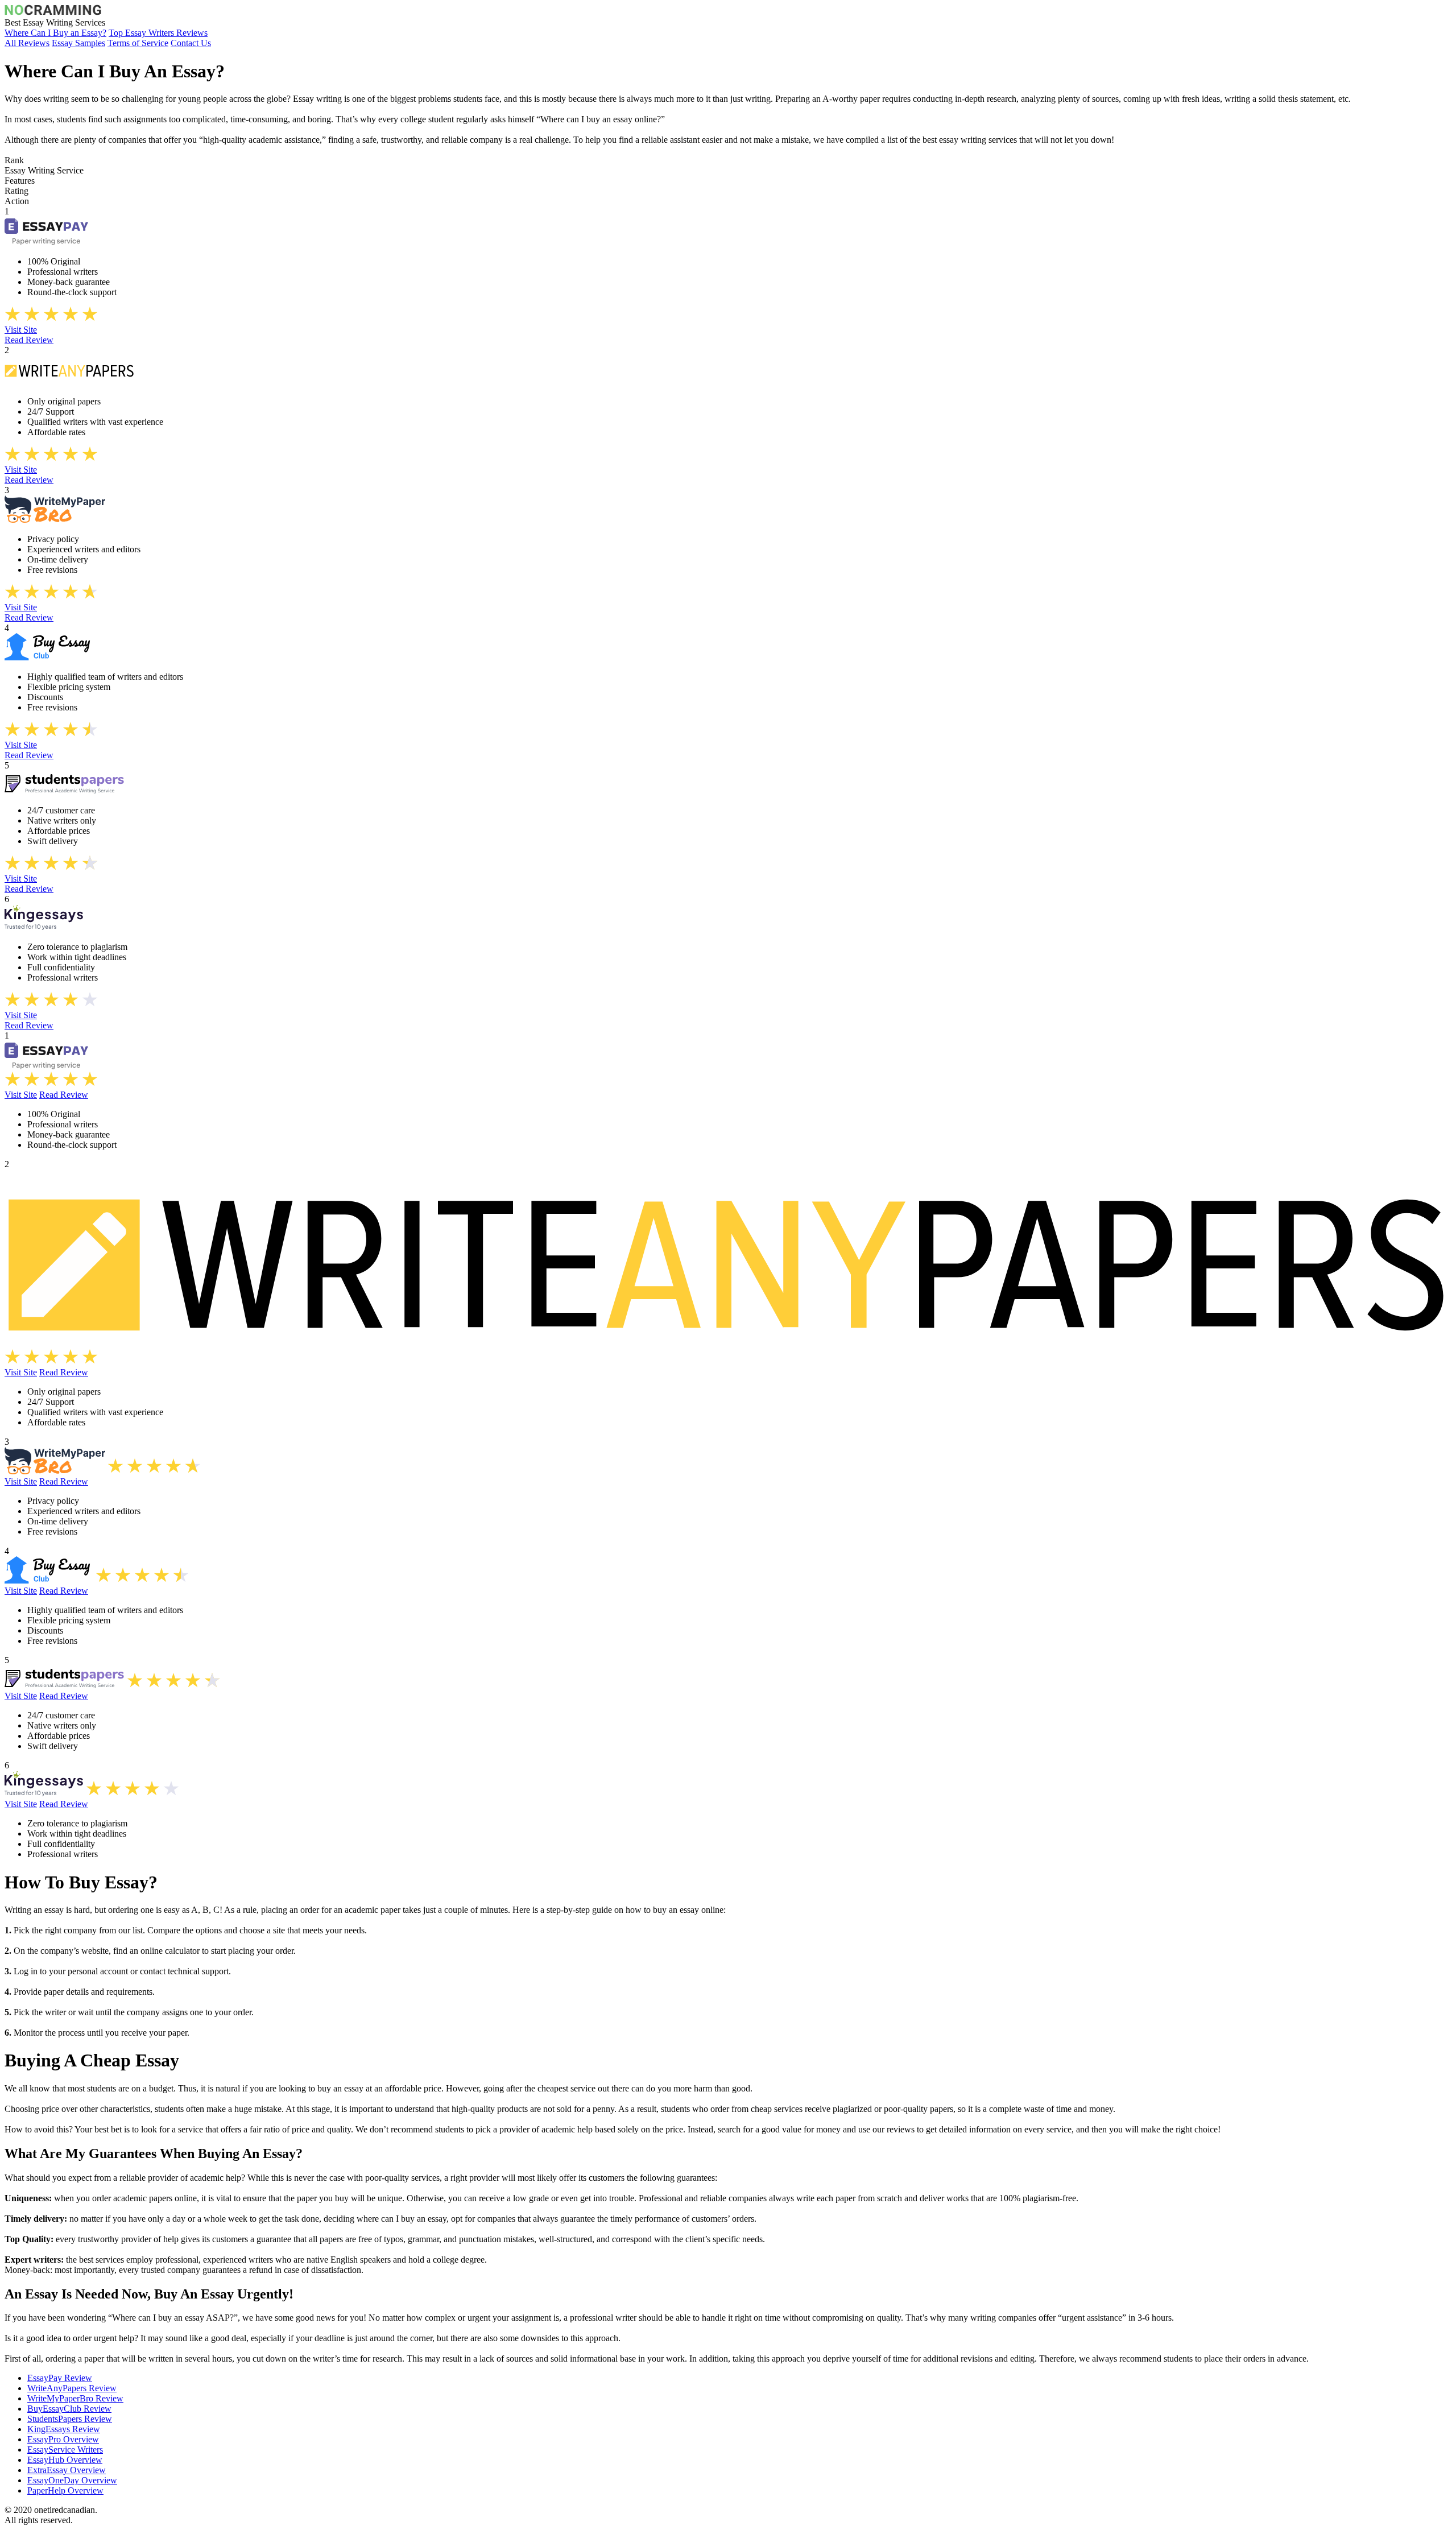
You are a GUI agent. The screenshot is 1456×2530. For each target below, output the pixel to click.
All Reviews (27, 43)
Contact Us (191, 43)
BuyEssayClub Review (69, 2409)
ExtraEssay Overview (67, 2470)
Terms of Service (138, 43)
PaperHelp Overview (65, 2490)
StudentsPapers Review (70, 2419)
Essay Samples (78, 43)
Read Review (29, 340)
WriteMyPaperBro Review (75, 2398)
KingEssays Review (64, 2429)
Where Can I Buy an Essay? (55, 33)
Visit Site (21, 330)
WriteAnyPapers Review (72, 2388)
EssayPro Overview (63, 2439)
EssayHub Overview (65, 2460)
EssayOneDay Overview (72, 2480)
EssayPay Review (60, 2378)
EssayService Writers (65, 2450)
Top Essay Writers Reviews (158, 33)
